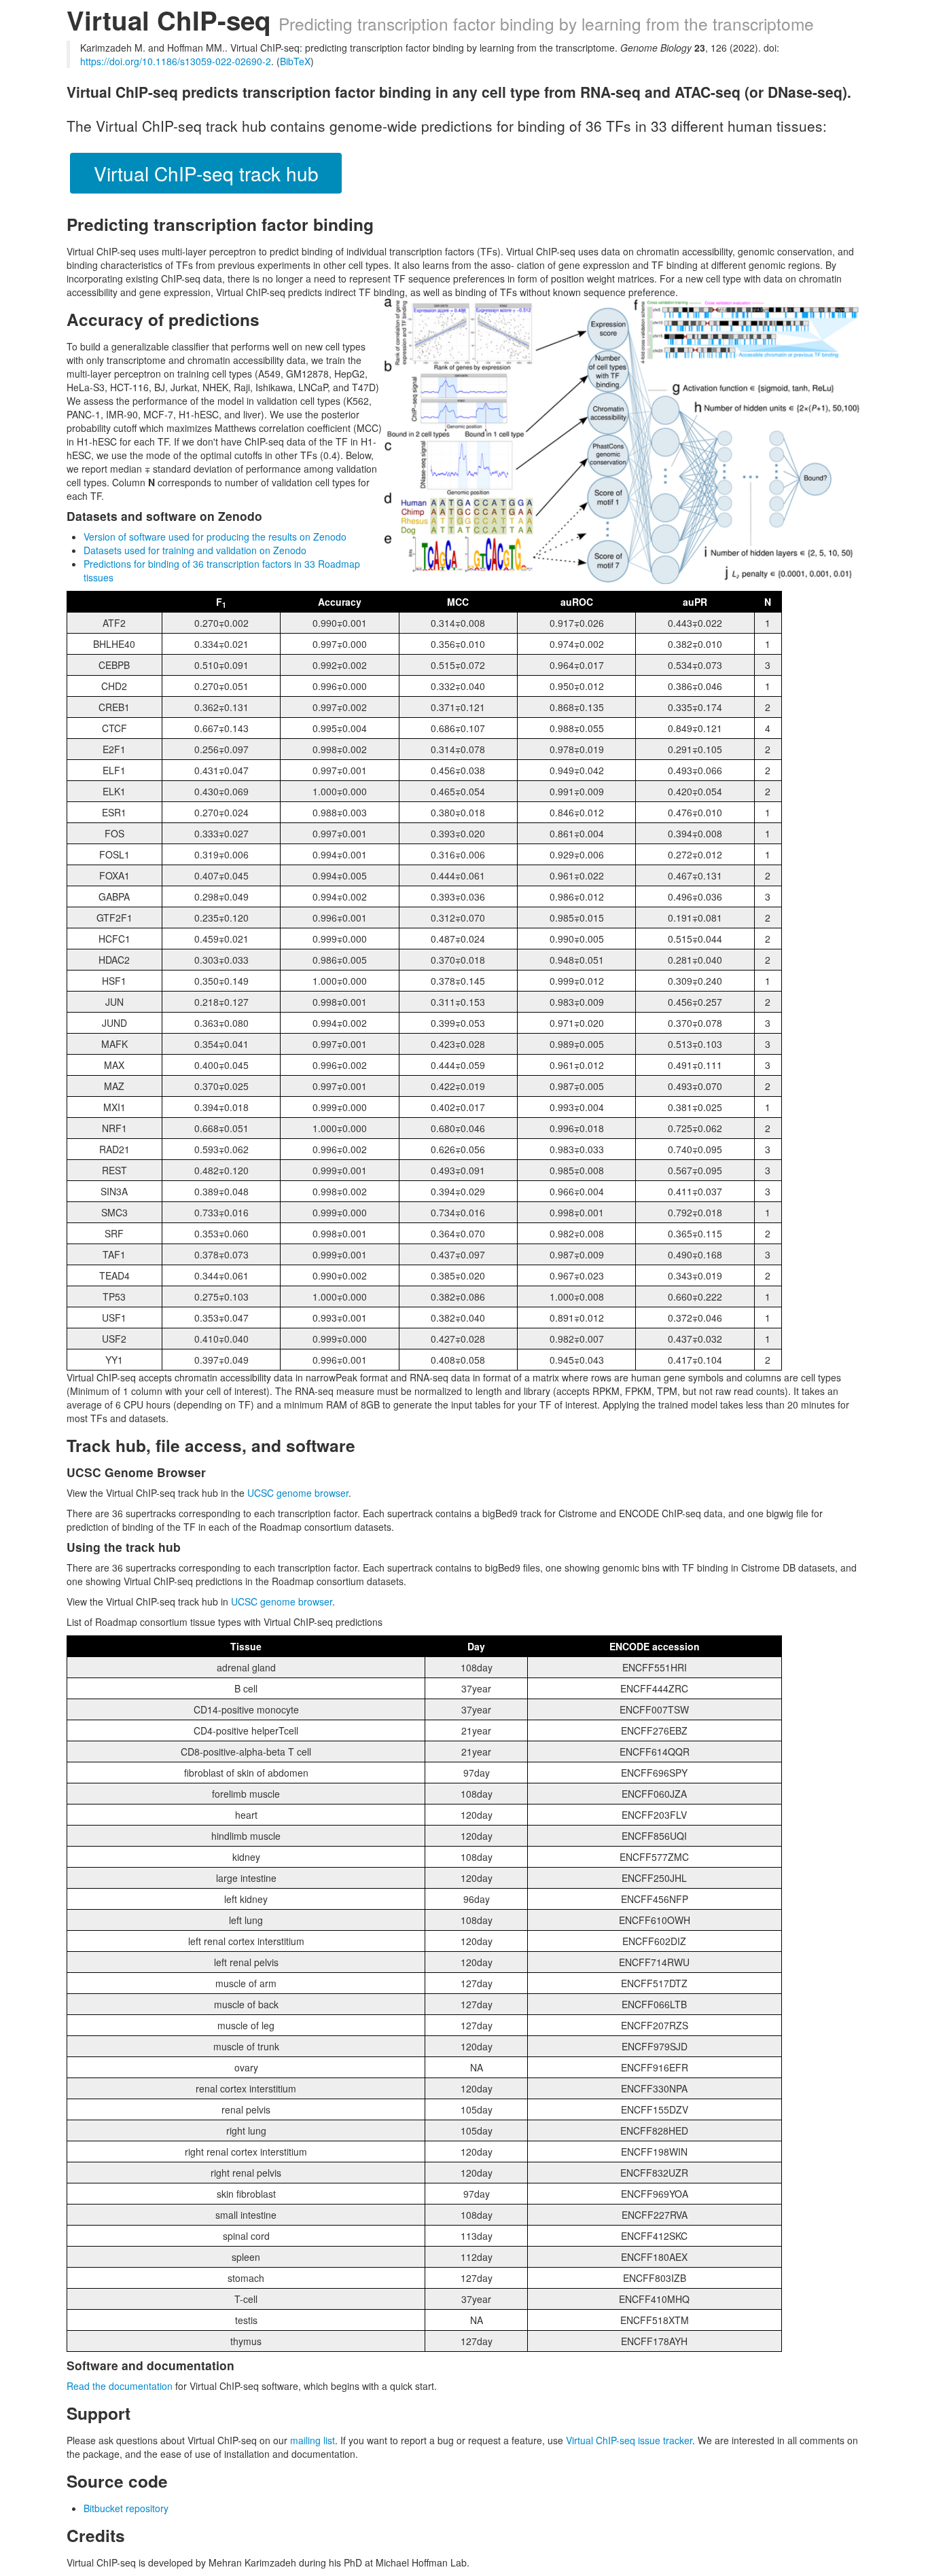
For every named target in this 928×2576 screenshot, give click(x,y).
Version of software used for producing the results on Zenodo (215, 537)
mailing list (313, 2440)
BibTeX (295, 61)
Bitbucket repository (126, 2508)
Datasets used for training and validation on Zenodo (195, 550)
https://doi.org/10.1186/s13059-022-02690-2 (176, 61)
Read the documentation (120, 2386)
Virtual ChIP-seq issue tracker (629, 2440)
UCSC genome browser (298, 1493)
